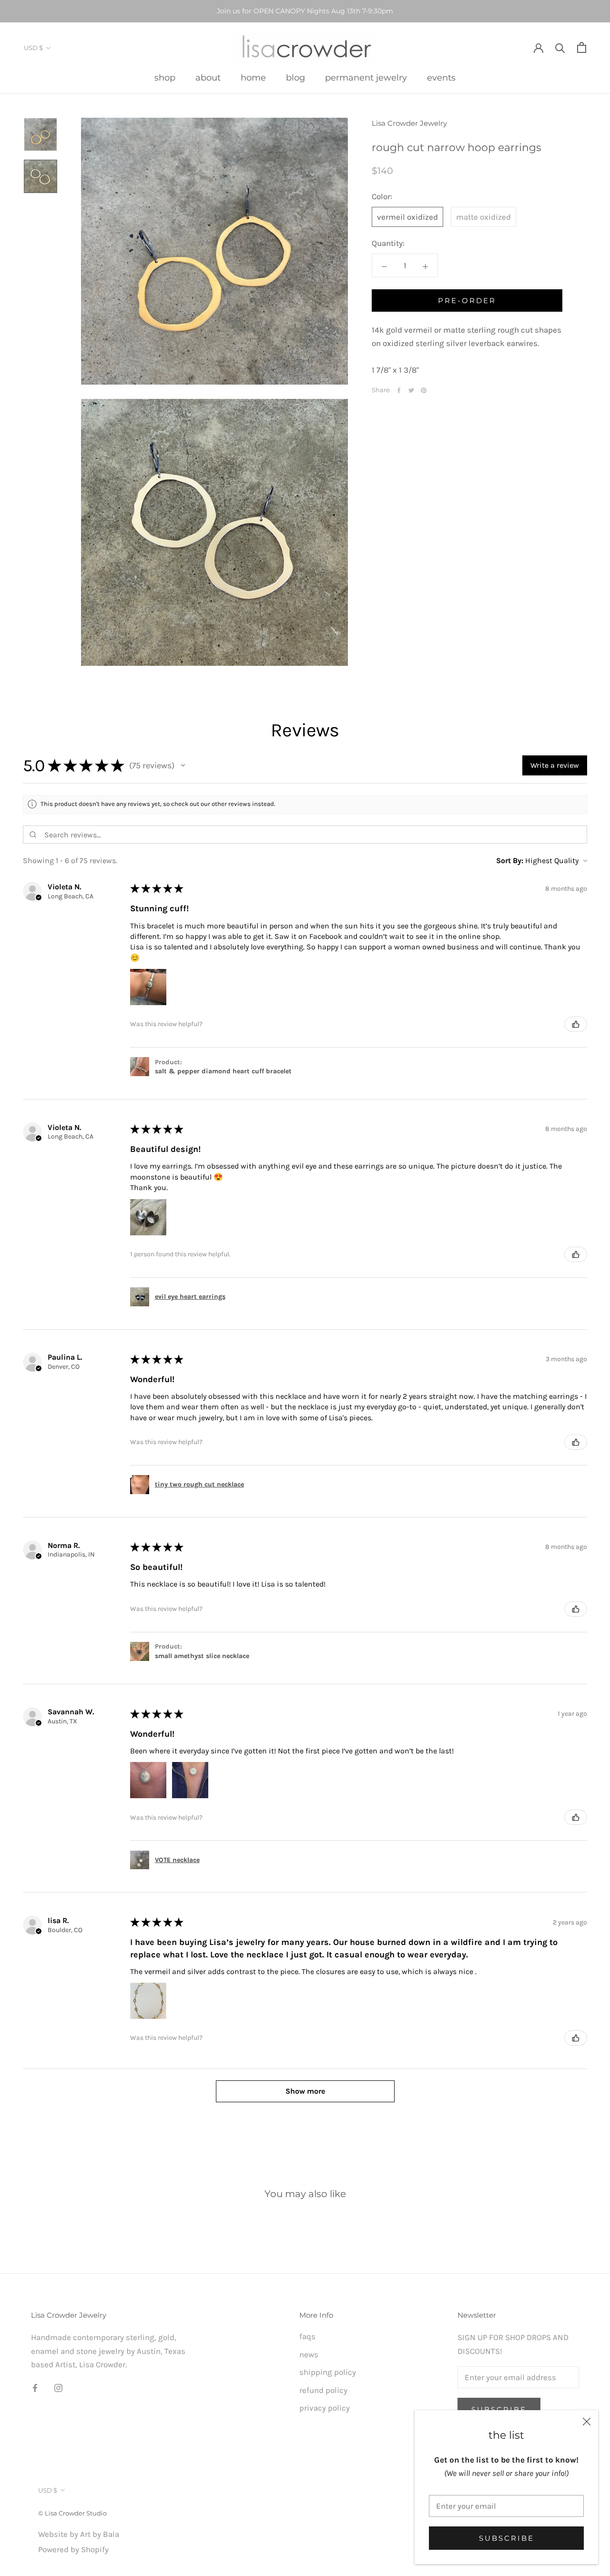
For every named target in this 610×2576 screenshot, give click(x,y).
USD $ (33, 48)
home (253, 78)
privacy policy (325, 2408)
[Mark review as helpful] (576, 1024)
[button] (183, 765)
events (441, 78)
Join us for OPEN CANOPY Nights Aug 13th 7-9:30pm (305, 11)
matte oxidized (483, 217)
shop (165, 78)
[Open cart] (582, 47)
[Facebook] (399, 390)
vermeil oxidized (407, 217)
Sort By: (510, 860)
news (309, 2354)
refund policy (323, 2390)
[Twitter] (411, 390)
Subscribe (507, 2538)
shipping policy (328, 2372)
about (208, 78)
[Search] (560, 47)
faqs (307, 2336)
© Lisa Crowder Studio (72, 2513)
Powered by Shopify (73, 2549)
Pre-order (467, 301)
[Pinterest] (424, 390)
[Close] (587, 2422)
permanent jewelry (366, 78)
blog (295, 78)
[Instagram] (58, 2387)
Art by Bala (100, 2534)
